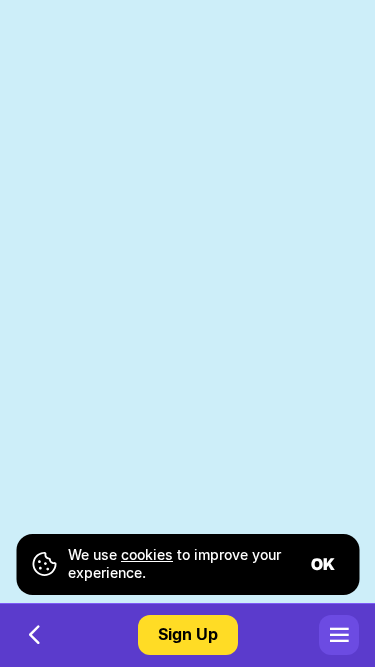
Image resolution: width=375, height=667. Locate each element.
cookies (147, 554)
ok (323, 564)
